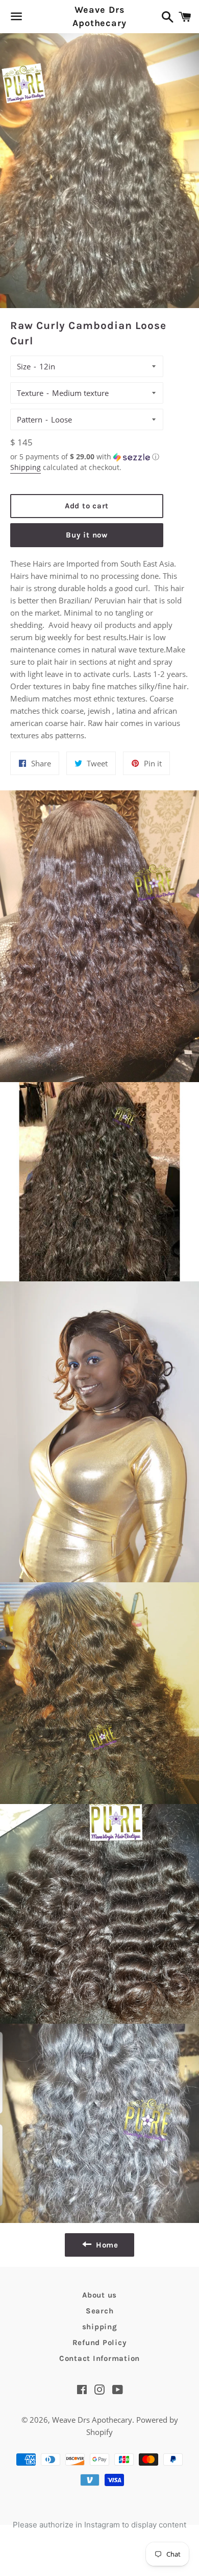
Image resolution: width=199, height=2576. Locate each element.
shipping (100, 2327)
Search (100, 2311)
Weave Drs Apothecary (99, 16)
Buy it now (87, 535)
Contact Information (99, 2358)
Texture (30, 393)
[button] (87, 457)
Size (24, 366)
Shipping (26, 467)
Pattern (30, 419)
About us (99, 2295)
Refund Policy (100, 2343)
